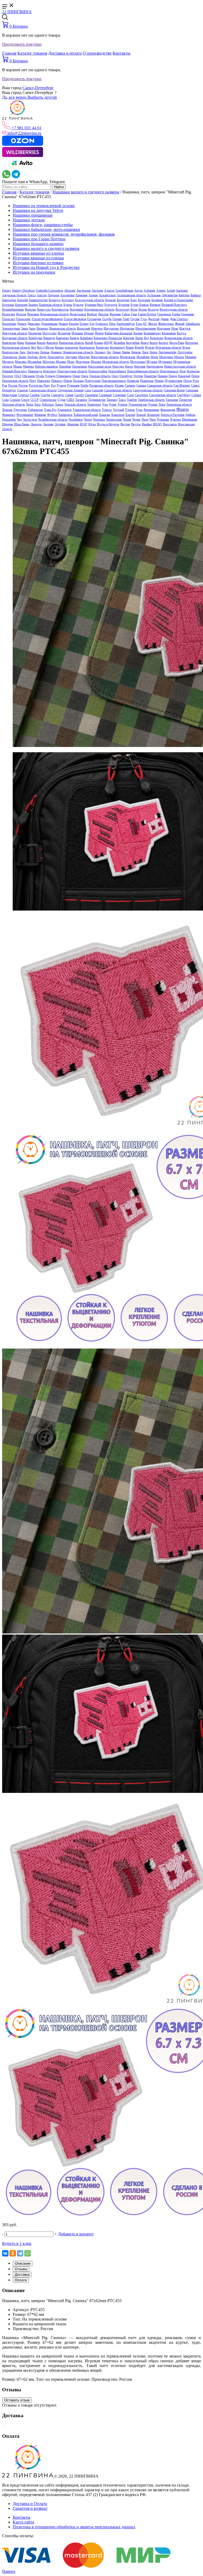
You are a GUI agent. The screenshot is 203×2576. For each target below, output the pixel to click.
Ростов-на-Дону (39, 385)
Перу (33, 381)
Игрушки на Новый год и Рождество (46, 267)
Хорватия (153, 415)
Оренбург (126, 376)
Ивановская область (63, 328)
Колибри (119, 343)
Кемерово (157, 338)
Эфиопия (73, 424)
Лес (109, 352)
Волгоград (123, 309)
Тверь (30, 404)
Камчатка (62, 338)
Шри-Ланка (22, 424)
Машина (191, 357)
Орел (115, 376)
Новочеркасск (169, 371)
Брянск (33, 305)
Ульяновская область (87, 410)
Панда (173, 376)
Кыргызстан (10, 352)
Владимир (77, 309)
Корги (154, 343)
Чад (19, 420)
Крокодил (102, 347)
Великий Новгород (174, 305)
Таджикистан (97, 400)
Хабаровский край (86, 415)
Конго (145, 343)
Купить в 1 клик (17, 2243)
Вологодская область (174, 309)
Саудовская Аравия (71, 390)
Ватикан (155, 305)
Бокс (134, 300)
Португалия (93, 381)
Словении (119, 395)
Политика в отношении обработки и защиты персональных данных (74, 2527)
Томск (59, 404)
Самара (141, 385)
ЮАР (84, 424)
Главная (9, 53)
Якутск (136, 424)
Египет (84, 324)
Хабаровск (65, 415)
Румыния (73, 385)
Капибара (86, 338)
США (70, 400)
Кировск (52, 343)
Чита (153, 420)
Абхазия (70, 291)
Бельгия (110, 300)
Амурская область (14, 295)
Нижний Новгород (15, 371)
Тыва (162, 404)
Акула (138, 291)
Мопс (71, 362)
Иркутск (185, 328)
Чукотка (175, 420)
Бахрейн (23, 300)
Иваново (42, 328)
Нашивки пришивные (33, 215)
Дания (165, 319)
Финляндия (168, 410)
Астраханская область (131, 295)
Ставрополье (48, 400)
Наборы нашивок (46, 366)
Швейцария (190, 420)
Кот (34, 347)
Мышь (18, 366)
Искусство (50, 333)
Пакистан (150, 376)
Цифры (190, 415)
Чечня (136, 420)
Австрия (97, 291)
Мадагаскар (128, 357)
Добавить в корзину (76, 2234)
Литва (153, 352)
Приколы (133, 381)
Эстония (60, 424)
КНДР (108, 343)
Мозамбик (34, 362)
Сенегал (24, 395)
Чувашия (163, 420)
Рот (53, 385)
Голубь (107, 319)
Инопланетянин (146, 328)
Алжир (161, 291)
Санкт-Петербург (38, 88)
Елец (139, 324)
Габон (126, 314)
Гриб (126, 319)
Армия (93, 295)
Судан (62, 400)
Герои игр (9, 319)
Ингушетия (111, 328)
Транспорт (94, 404)
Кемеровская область (179, 338)
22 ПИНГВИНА (17, 12)
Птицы (159, 381)
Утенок (130, 410)
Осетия (138, 376)
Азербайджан (124, 291)
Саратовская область (43, 390)
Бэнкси (144, 305)
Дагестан (154, 319)
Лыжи (22, 357)
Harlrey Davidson (23, 291)
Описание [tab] (23, 2263)
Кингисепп (9, 343)
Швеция (8, 424)
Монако (61, 362)
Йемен (99, 333)
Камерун (49, 338)
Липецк (136, 352)
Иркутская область (15, 333)
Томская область (75, 404)
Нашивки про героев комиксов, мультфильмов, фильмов (64, 234)
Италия (89, 333)
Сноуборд (184, 395)
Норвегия (193, 371)
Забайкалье (193, 324)
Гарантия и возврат (30, 2508)
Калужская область (15, 338)
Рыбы (84, 385)
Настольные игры (100, 366)
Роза (196, 381)
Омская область (100, 376)
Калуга (181, 333)
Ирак (175, 328)
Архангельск (107, 295)
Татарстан (185, 400)
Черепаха (99, 420)
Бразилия (21, 305)
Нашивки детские (29, 220)
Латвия (45, 352)
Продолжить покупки (22, 44)
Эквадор (36, 424)
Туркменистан (138, 404)
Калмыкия (169, 333)
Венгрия (30, 309)
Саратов (23, 390)
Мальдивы (166, 357)
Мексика (21, 362)
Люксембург (56, 357)
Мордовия (83, 362)
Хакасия (104, 415)
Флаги (183, 409)
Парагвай (184, 376)
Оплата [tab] (21, 2280)
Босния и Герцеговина (178, 300)
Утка (139, 410)
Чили (145, 420)
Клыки (99, 343)
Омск (85, 376)
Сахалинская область (118, 390)
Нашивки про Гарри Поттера (39, 239)
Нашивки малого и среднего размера (86, 192)
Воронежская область (54, 314)
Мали (154, 357)
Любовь (33, 357)
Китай (89, 343)
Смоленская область (163, 395)
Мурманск (165, 362)
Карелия (129, 338)
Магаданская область (105, 357)
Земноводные (11, 328)
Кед (147, 338)
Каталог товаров (32, 53)
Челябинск (76, 420)
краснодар (71, 347)
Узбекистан (35, 410)
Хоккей (141, 415)
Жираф (180, 324)
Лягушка (71, 357)
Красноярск (87, 347)
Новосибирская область (143, 371)
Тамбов (132, 400)
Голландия (94, 319)
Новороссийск (98, 371)
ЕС (145, 324)
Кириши (31, 343)
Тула (105, 404)
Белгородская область (90, 300)
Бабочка (184, 295)
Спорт (25, 400)
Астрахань (154, 295)
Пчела (188, 381)
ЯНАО (157, 424)
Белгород (68, 300)
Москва (96, 362)
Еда (92, 324)
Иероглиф (84, 328)
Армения (81, 295)
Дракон (63, 324)
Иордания (164, 328)
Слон (130, 395)
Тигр (38, 404)
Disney (7, 291)
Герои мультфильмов (47, 319)
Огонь (40, 376)
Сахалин (98, 390)
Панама (163, 376)
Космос (163, 343)
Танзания (172, 400)
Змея (32, 328)
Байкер (196, 295)
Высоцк (103, 314)
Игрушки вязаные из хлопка (38, 253)
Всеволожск (78, 314)
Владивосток (60, 309)
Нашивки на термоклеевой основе (44, 206)
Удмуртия (20, 410)
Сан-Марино (182, 385)
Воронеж (33, 314)
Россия (13, 385)
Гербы (176, 314)
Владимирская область (99, 309)
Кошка (59, 347)
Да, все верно (15, 97)
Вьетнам (115, 314)
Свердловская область (148, 390)
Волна (143, 309)
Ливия (126, 352)
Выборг (92, 314)
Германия (188, 314)
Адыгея (109, 291)
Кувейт (139, 347)
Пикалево (44, 381)
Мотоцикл (138, 362)
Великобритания (13, 309)
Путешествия (174, 381)
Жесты (153, 324)
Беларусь (55, 300)
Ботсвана (8, 305)
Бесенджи (123, 300)
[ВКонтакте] (5, 2253)
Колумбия (133, 343)
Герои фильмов (75, 319)
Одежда (50, 376)
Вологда (153, 309)
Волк (134, 309)
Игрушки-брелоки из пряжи (38, 263)
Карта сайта (23, 2522)
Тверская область (13, 404)
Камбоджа (35, 338)
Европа (74, 324)
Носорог (8, 376)
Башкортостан (38, 300)
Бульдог (79, 305)
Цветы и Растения (173, 415)
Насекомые (80, 366)
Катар (139, 338)
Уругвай (118, 410)
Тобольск (48, 404)
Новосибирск (117, 371)
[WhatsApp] (27, 2253)
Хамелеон (118, 415)
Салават (130, 385)
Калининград (152, 333)
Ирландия (35, 333)
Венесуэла (44, 309)
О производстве (97, 53)
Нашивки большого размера (38, 244)
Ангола (42, 295)
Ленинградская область (78, 352)
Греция (117, 319)
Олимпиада (64, 376)
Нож (183, 371)
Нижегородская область (180, 366)
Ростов (23, 385)
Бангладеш (9, 300)
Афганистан (170, 295)
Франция (40, 415)
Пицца (68, 381)
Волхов (21, 314)
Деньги (22, 324)
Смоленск (141, 395)
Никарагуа (35, 371)
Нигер (129, 366)
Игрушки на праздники (34, 272)
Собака (196, 395)
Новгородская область (72, 371)
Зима (24, 328)
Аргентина (67, 295)
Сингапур (58, 395)
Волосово (9, 314)
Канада (74, 338)
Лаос (22, 352)
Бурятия (124, 305)
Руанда (61, 385)
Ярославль (170, 424)
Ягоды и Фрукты (108, 424)
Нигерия (140, 366)
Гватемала (164, 314)
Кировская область (71, 343)
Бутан (134, 305)
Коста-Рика (177, 343)
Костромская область (16, 347)
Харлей (130, 415)
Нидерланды (155, 366)
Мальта (179, 357)
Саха (88, 390)
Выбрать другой (42, 97)
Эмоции (48, 424)
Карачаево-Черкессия (108, 338)
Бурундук (111, 305)
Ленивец (56, 352)
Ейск (112, 324)
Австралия (84, 291)
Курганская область (168, 347)
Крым (130, 347)
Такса (122, 400)
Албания (149, 291)
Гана (134, 314)
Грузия (135, 319)
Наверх (9, 2571)
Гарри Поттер (147, 314)
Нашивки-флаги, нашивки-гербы (43, 225)
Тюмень (7, 410)
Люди (43, 357)
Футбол (52, 415)
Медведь (8, 362)
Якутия (125, 424)
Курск (186, 347)
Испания (77, 333)
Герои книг (23, 319)
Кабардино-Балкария (119, 333)
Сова (5, 400)
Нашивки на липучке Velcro (38, 210)
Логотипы (185, 352)
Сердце (45, 395)
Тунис (113, 404)
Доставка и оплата (65, 53)
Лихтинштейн (167, 352)
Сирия (69, 395)
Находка (118, 366)
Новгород (50, 371)
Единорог (102, 324)
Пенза (195, 376)
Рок (5, 385)
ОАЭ (18, 376)
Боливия (157, 300)
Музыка (152, 362)
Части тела (30, 420)
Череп (88, 420)
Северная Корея (174, 390)
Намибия (65, 366)
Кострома (192, 343)
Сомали (15, 400)
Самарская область (160, 385)
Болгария (144, 300)
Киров (41, 343)
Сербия (35, 395)
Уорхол (107, 410)
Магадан (84, 357)
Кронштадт (117, 347)
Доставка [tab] (22, 2275)
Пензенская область (15, 381)
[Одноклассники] (13, 2253)
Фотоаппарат (25, 415)
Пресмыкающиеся (114, 381)
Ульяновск (64, 410)
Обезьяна (28, 376)
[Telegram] (20, 2253)
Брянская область (51, 305)
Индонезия (127, 328)
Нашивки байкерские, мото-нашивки (46, 229)
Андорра (53, 295)
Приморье (147, 381)
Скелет (79, 395)
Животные (166, 324)
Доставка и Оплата (30, 2504)
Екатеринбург (126, 324)
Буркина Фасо (94, 305)
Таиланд (112, 400)
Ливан (116, 352)
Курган (150, 347)
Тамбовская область (151, 400)
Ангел (32, 295)
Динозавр (34, 324)
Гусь (144, 319)
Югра (92, 424)
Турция (153, 404)
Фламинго (9, 415)
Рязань (119, 385)
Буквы (68, 305)
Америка (182, 291)
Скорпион (91, 395)
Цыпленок (9, 420)
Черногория (114, 420)
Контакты (121, 53)
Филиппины (151, 410)
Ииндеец (97, 328)
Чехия (127, 420)
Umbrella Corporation (49, 291)
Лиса (145, 352)
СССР (34, 400)
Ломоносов (10, 357)
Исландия (64, 333)
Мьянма (28, 366)
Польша (78, 381)
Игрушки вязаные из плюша (38, 258)
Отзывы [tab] (21, 2269)
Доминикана (49, 324)
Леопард (100, 352)
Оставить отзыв (17, 2400)
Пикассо (57, 381)
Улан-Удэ (50, 410)
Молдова (49, 362)
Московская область (116, 362)
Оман (76, 376)
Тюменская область (179, 404)
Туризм (123, 404)
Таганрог (81, 400)
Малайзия (143, 357)
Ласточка (33, 352)
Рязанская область (101, 385)
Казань (138, 333)
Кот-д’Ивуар (45, 347)
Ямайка (147, 424)
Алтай (171, 291)
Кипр (21, 343)
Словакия (105, 395)
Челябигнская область (53, 420)
